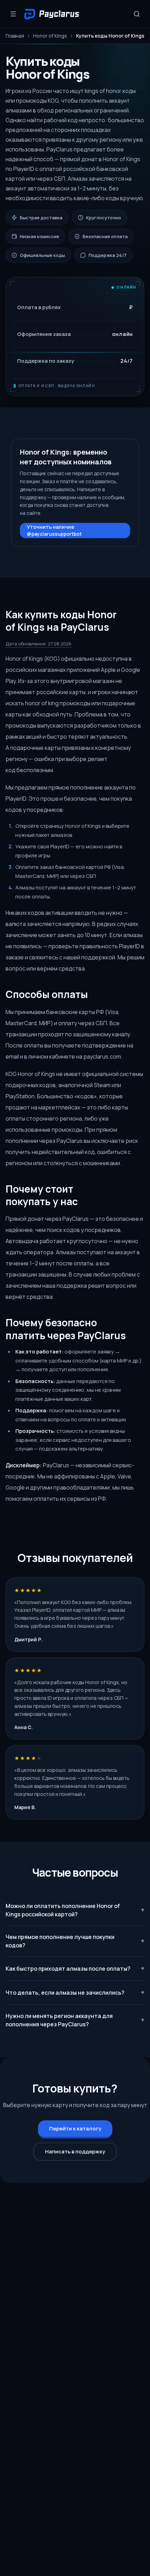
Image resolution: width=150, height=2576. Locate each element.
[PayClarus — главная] (53, 14)
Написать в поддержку (75, 2151)
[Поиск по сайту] (137, 14)
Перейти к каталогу (75, 2129)
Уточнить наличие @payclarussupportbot (54, 530)
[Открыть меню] (13, 14)
